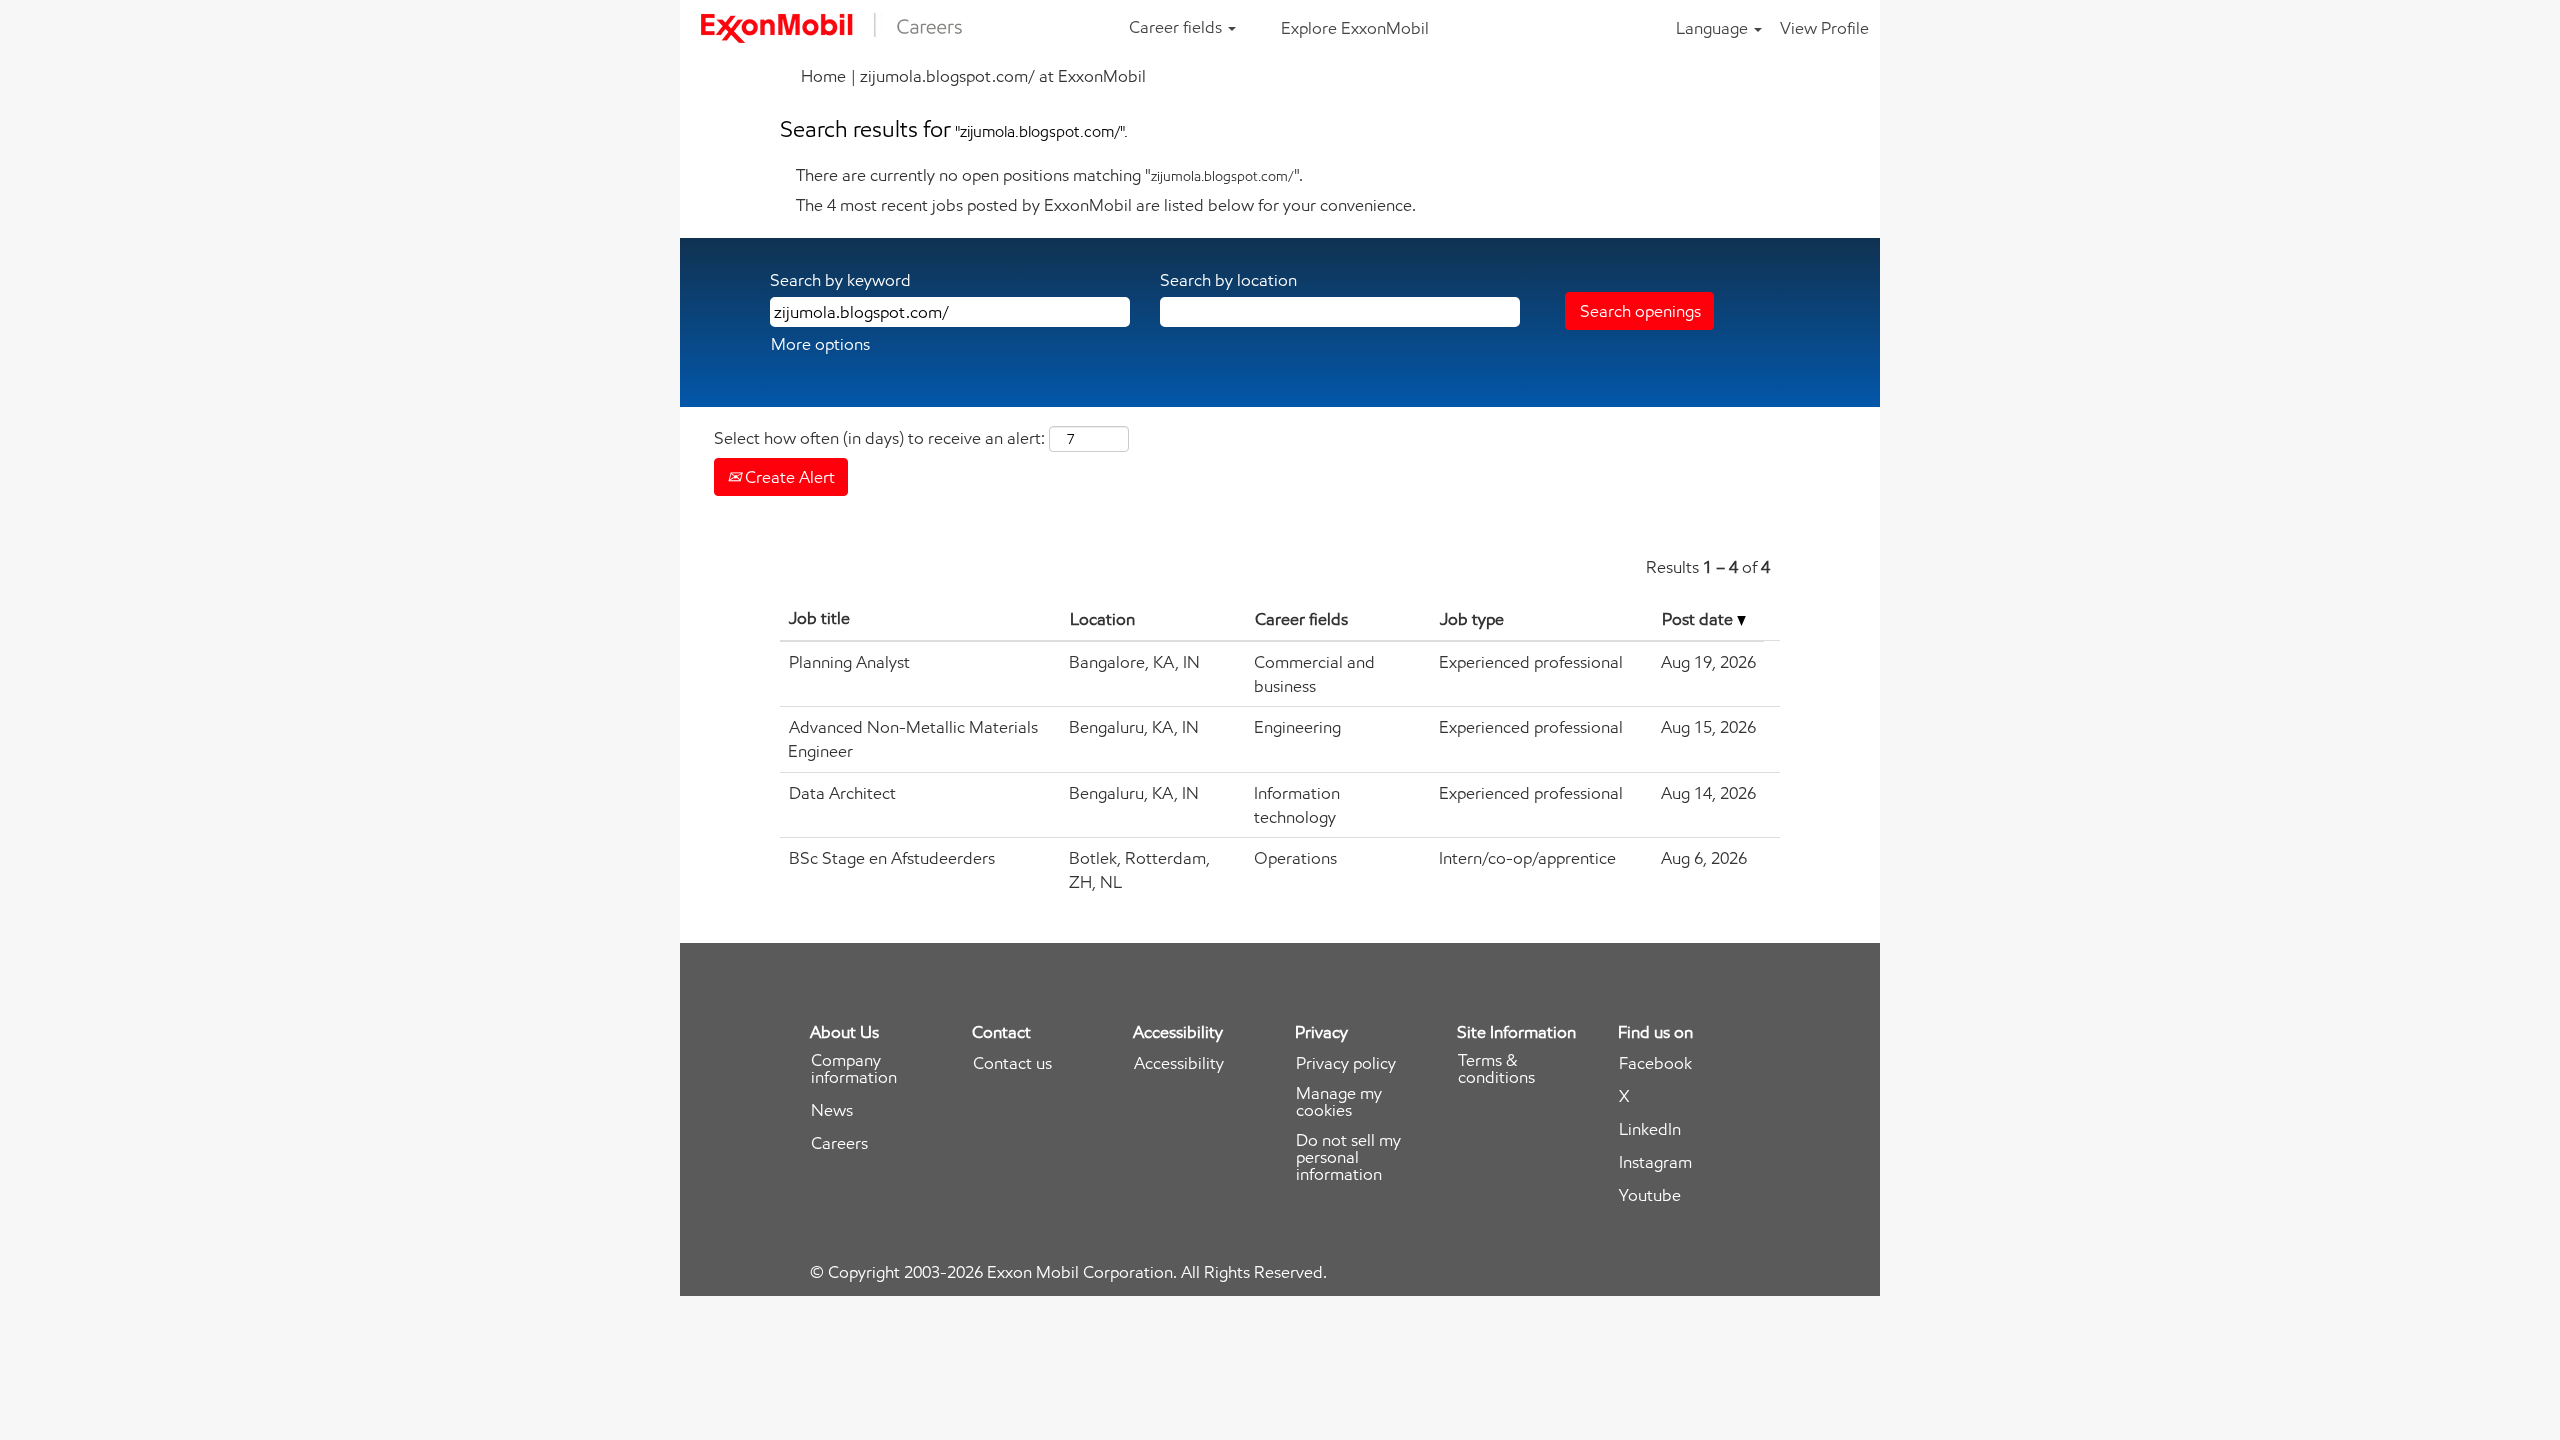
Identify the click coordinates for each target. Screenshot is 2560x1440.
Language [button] (1714, 28)
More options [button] (820, 344)
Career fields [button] (1177, 27)
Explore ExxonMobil (1355, 28)
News (832, 1110)
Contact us (1012, 1063)
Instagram (1655, 1162)
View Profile (1824, 28)
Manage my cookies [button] (1339, 1102)
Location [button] (1102, 619)
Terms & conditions (1496, 1069)
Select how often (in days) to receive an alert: (879, 438)
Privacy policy (1346, 1063)
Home (823, 76)
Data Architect (842, 793)
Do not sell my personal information (1348, 1157)
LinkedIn (1650, 1129)
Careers (839, 1143)
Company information (854, 1069)
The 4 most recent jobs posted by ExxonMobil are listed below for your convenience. (1106, 205)
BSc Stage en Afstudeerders (892, 858)
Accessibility (1179, 1063)
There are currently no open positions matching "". (1049, 175)
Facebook (1655, 1063)
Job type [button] (1472, 619)
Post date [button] (1699, 619)
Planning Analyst (849, 662)
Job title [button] (819, 618)
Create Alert (788, 477)
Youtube (1650, 1195)
